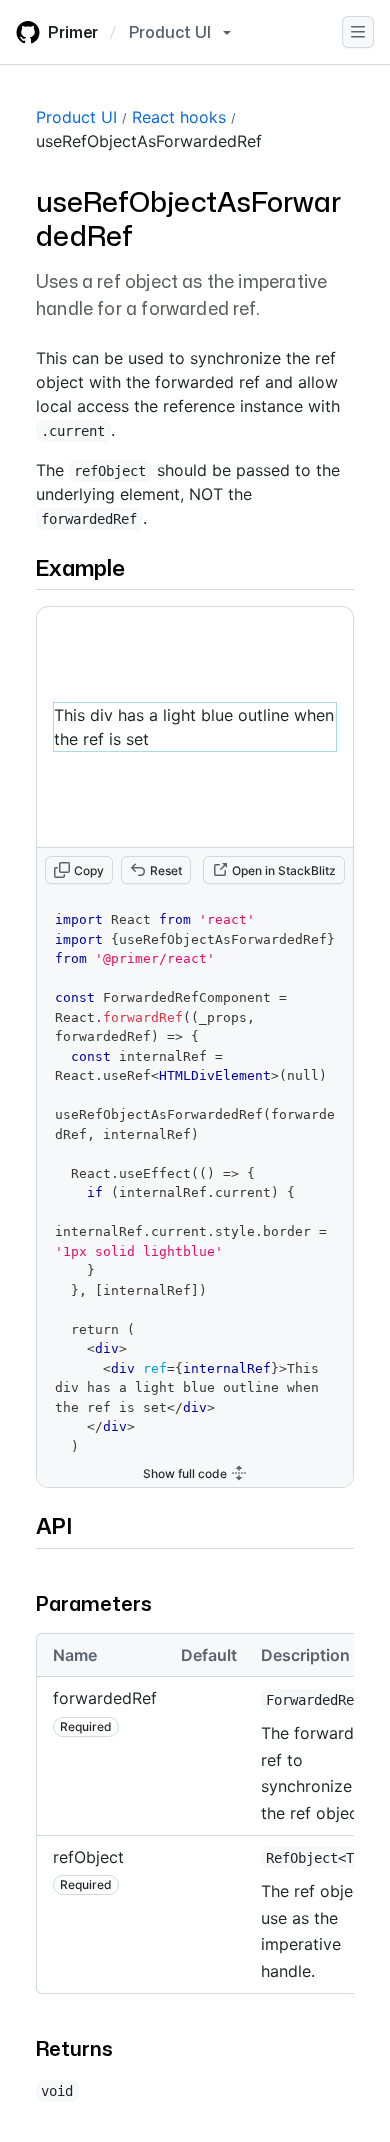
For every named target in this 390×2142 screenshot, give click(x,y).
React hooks (179, 117)
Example (80, 567)
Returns (74, 2048)
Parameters (94, 1603)
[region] (195, 1821)
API (54, 1525)
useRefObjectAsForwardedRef (149, 141)
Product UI (76, 117)
